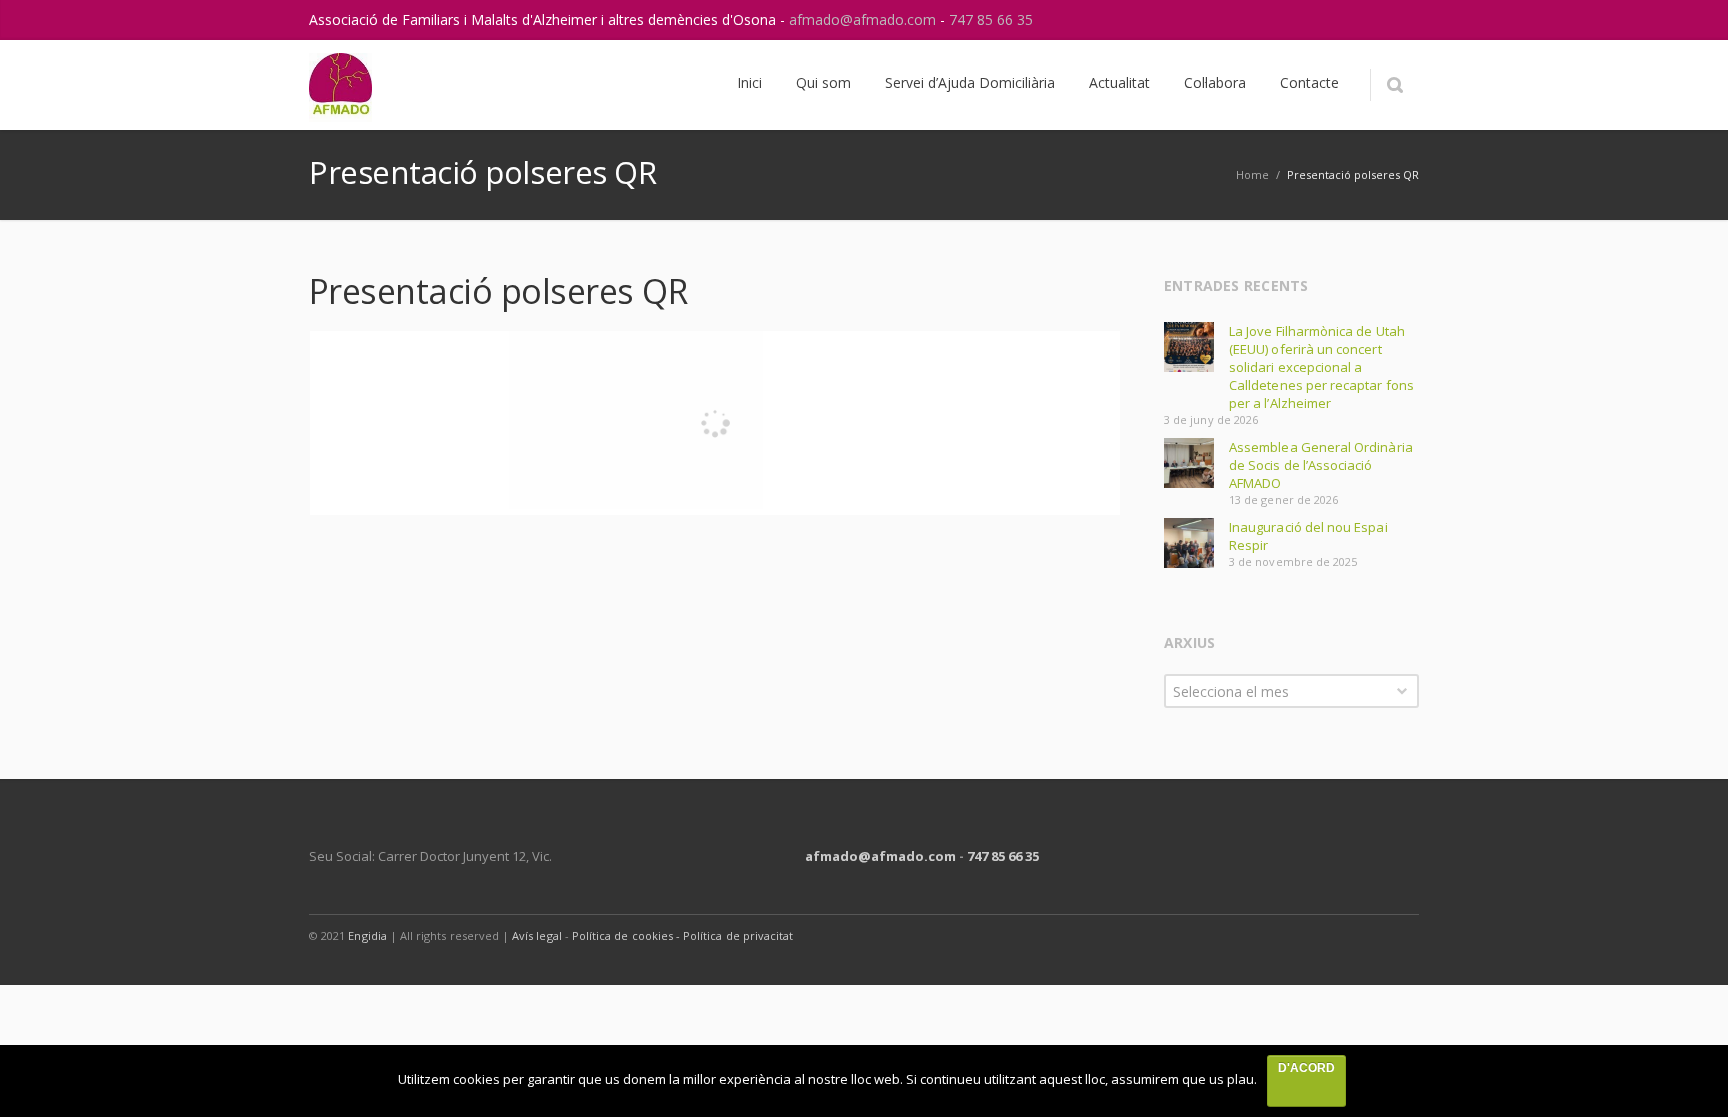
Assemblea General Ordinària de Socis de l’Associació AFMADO (1321, 465)
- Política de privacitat (734, 935)
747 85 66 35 (991, 19)
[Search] (1394, 85)
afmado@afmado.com (864, 19)
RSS (1399, 20)
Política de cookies (624, 935)
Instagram (1357, 20)
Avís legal (537, 935)
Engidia (367, 935)
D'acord (1306, 1068)
